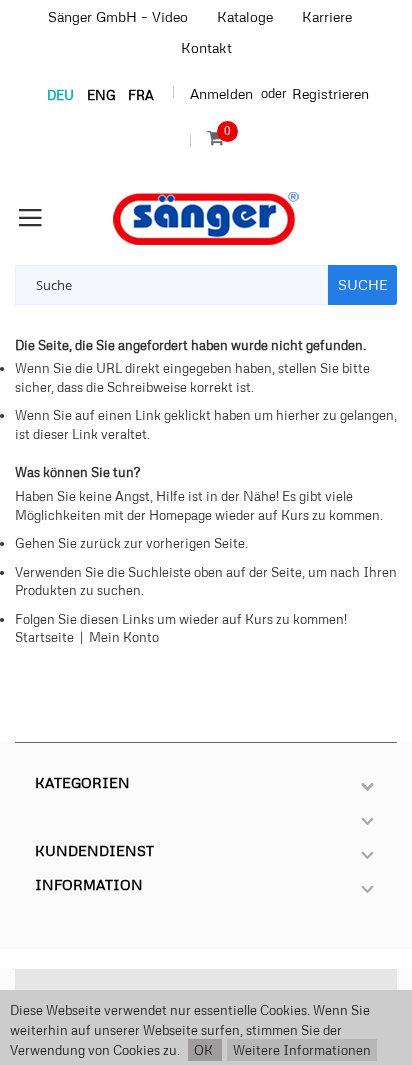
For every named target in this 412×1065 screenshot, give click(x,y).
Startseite (44, 637)
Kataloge (245, 16)
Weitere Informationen (302, 1050)
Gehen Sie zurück (68, 543)
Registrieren (330, 93)
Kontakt (206, 47)
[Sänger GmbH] (206, 218)
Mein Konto (124, 637)
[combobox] (171, 285)
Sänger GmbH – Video (118, 16)
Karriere (327, 16)
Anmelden (221, 93)
